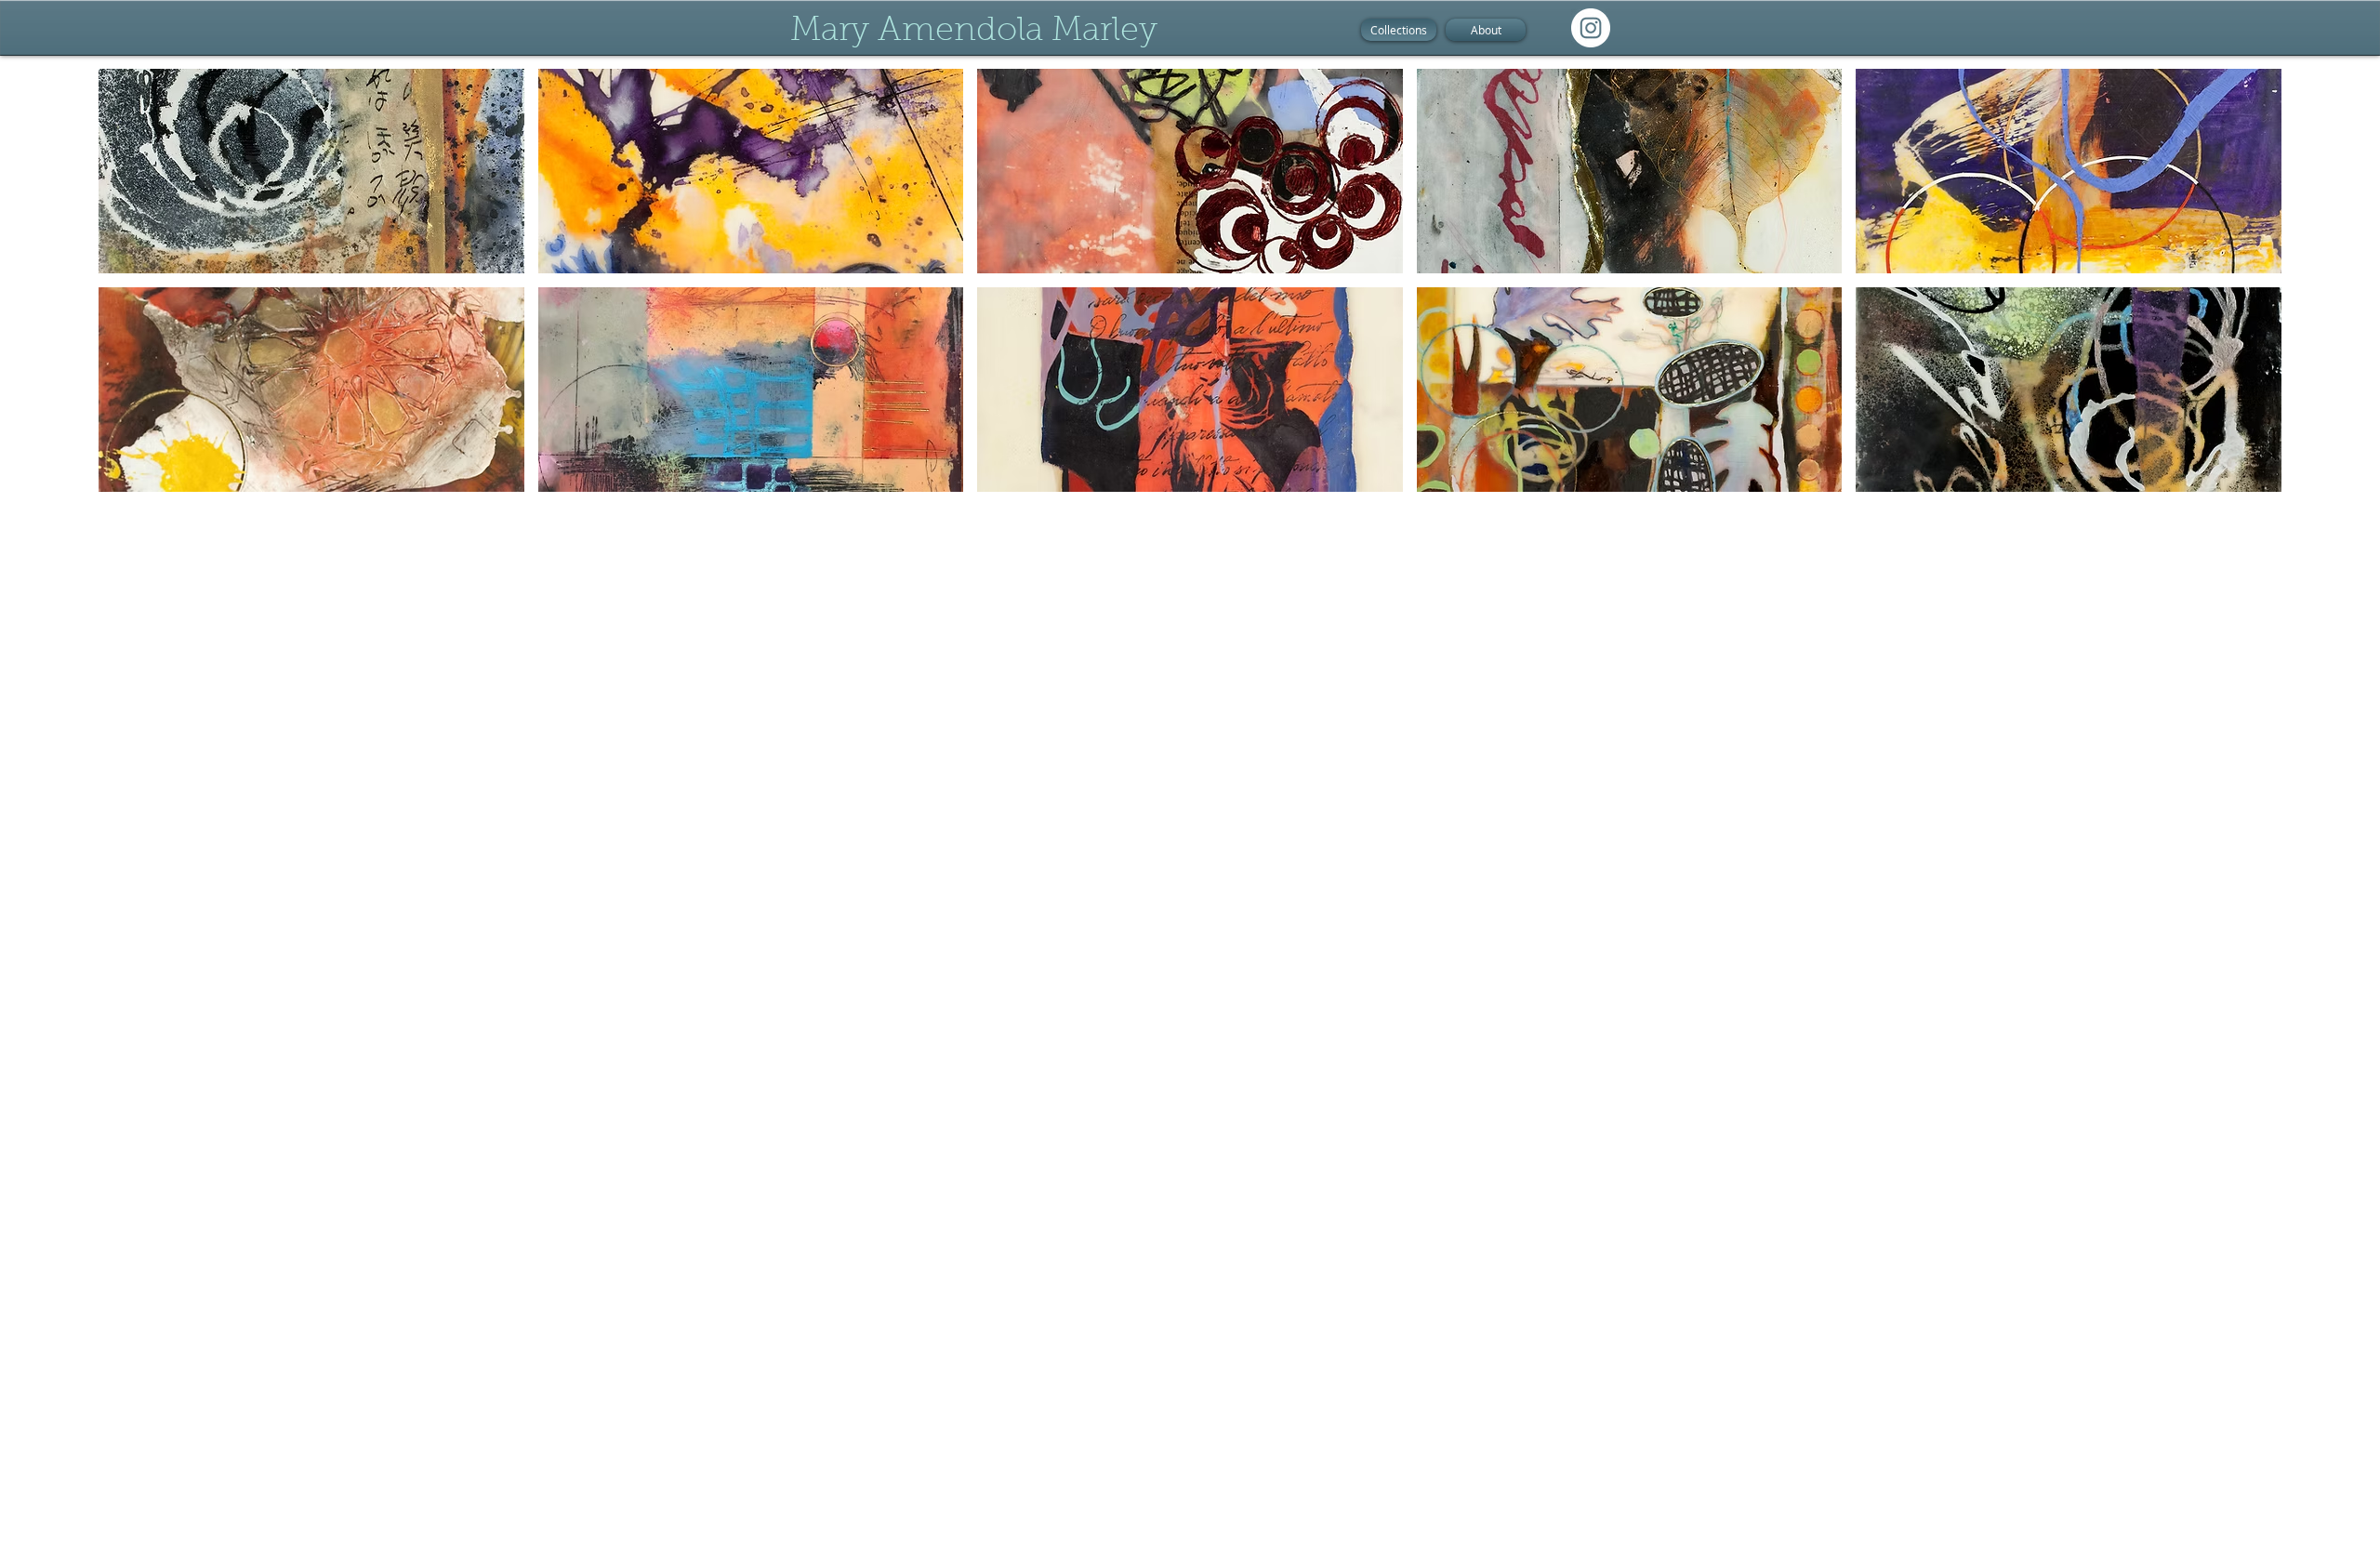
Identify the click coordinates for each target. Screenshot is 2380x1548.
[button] (311, 171)
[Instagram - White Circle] (1591, 28)
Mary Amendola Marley (974, 32)
